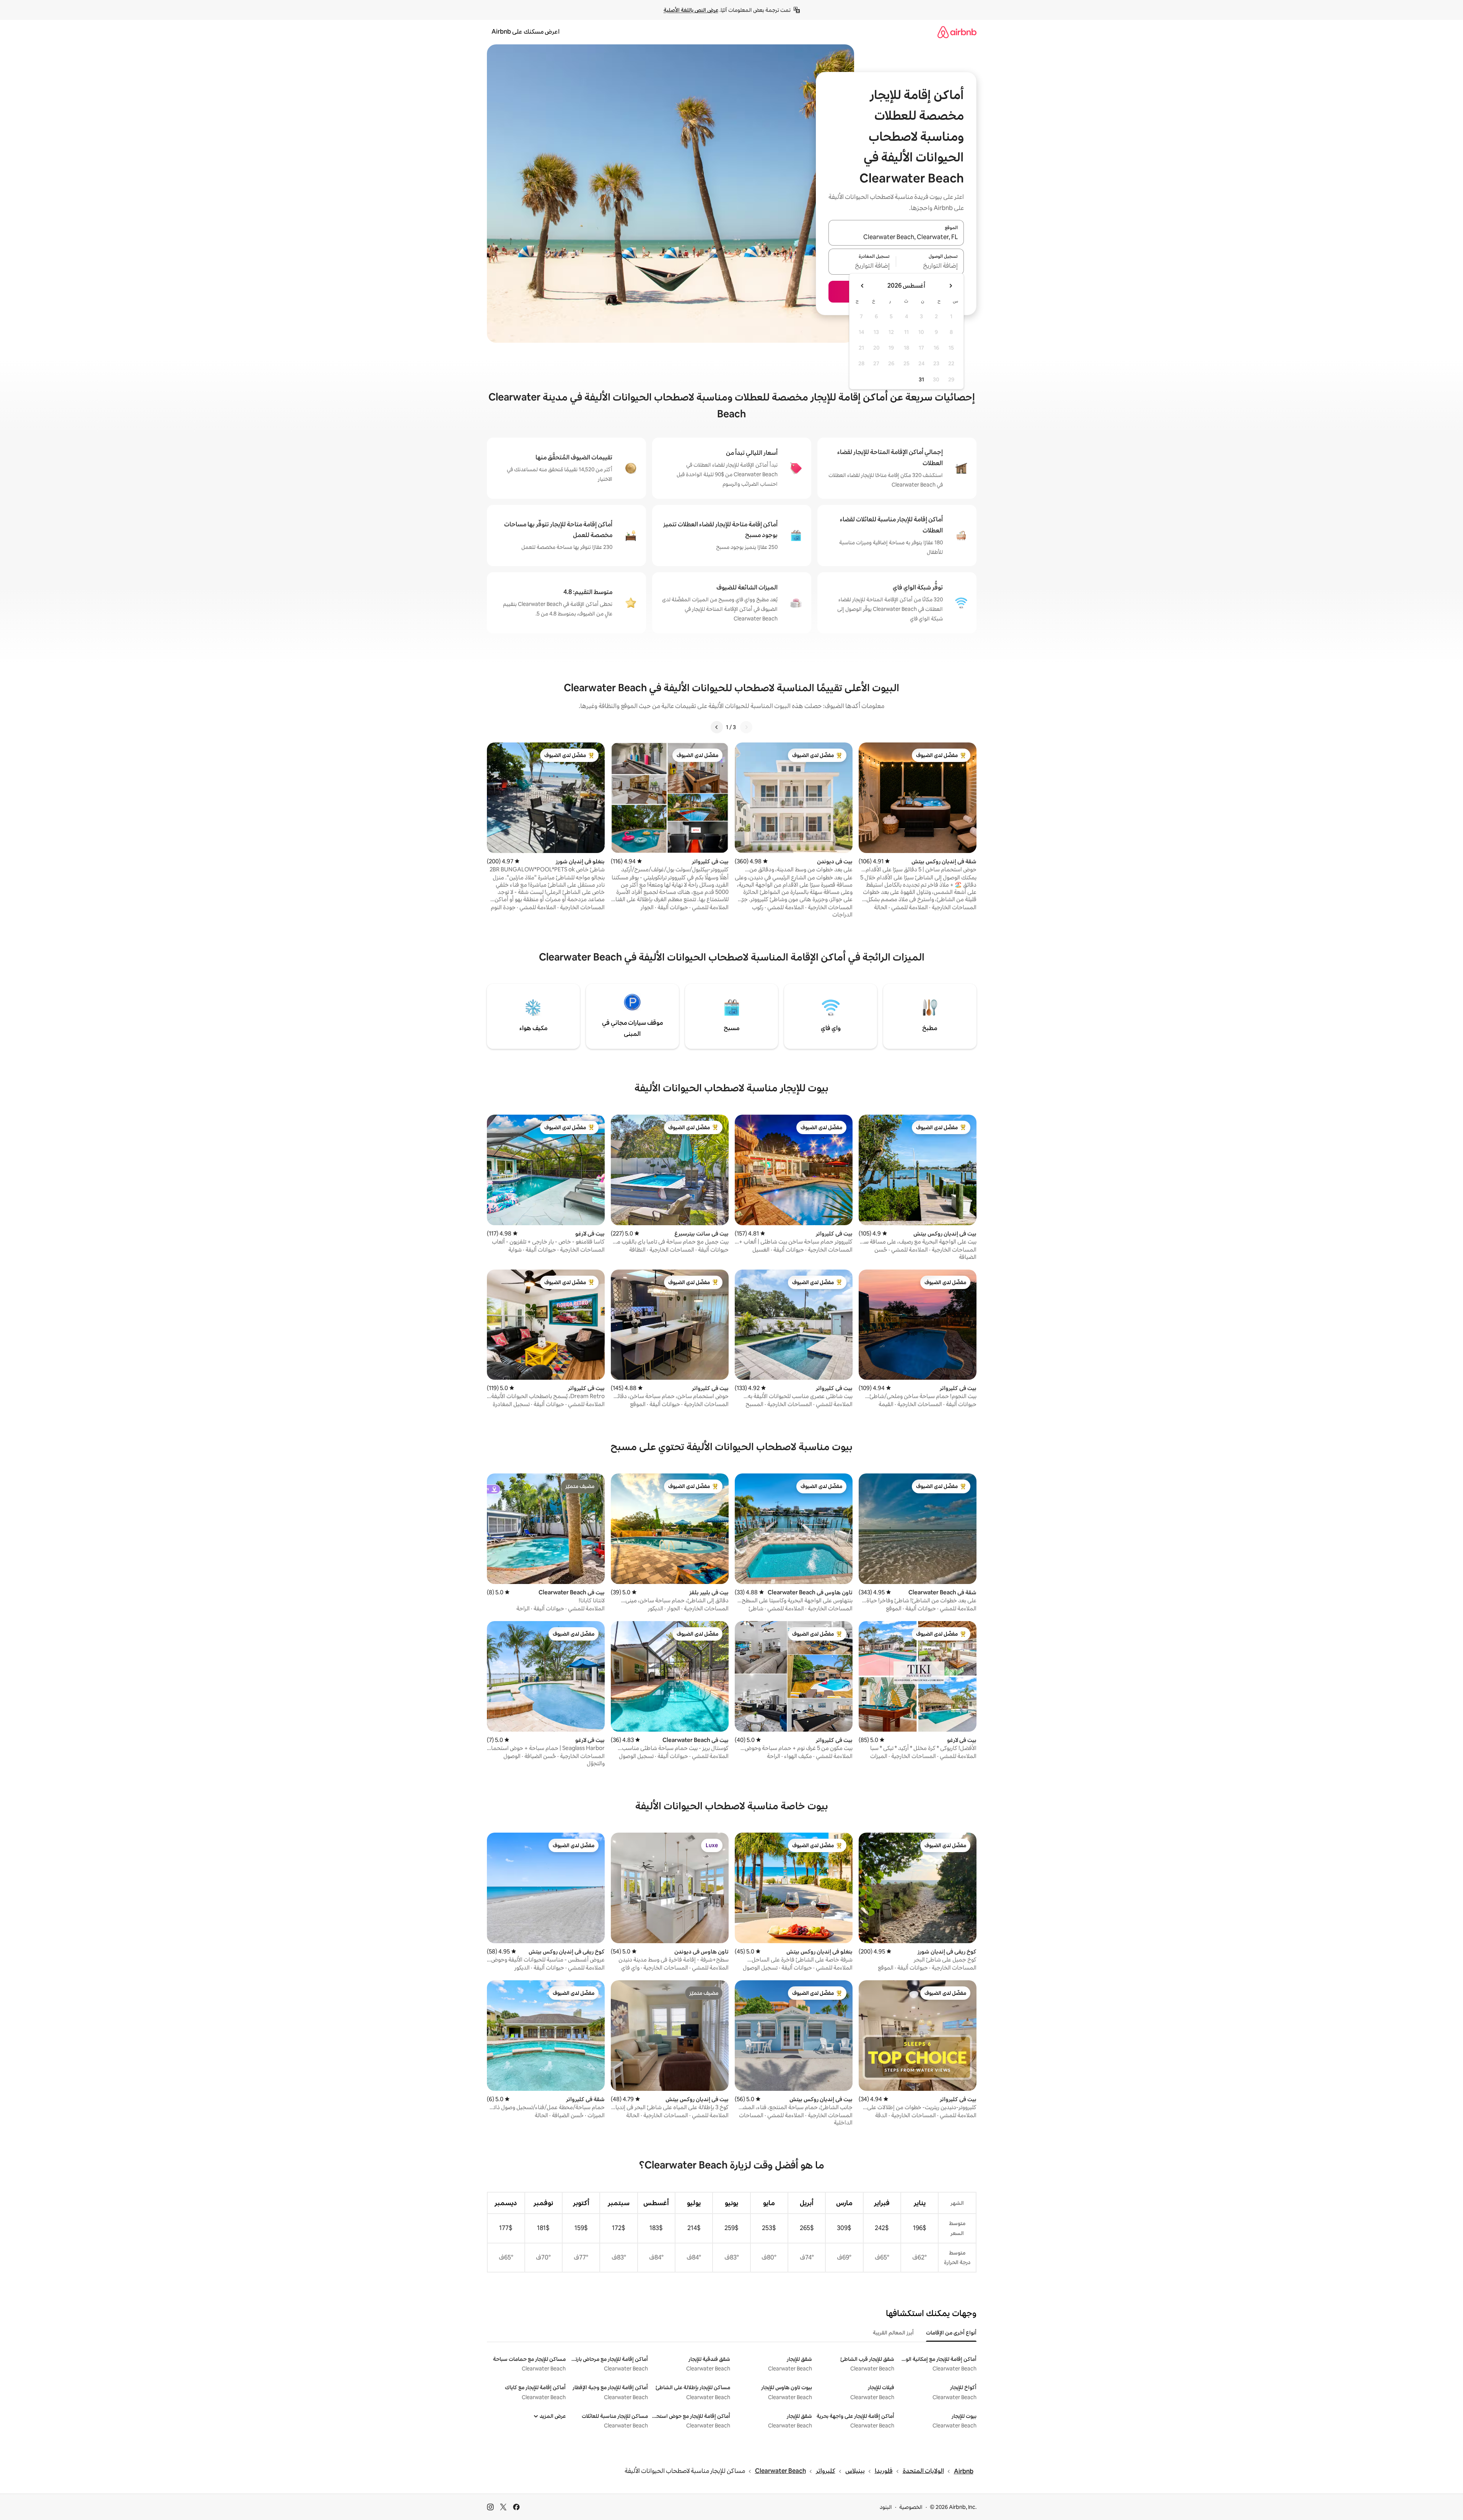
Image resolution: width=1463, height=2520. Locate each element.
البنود (886, 2507)
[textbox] (930, 266)
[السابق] (746, 727)
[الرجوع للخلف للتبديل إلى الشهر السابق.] (950, 286)
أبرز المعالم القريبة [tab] (893, 2333)
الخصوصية (911, 2507)
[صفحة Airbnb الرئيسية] (957, 32)
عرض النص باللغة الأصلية (691, 10)
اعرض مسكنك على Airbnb (526, 32)
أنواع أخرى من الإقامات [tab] (951, 2333)
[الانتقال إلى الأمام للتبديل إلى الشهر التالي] (863, 286)
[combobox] (896, 237)
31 (921, 379)
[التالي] (717, 727)
